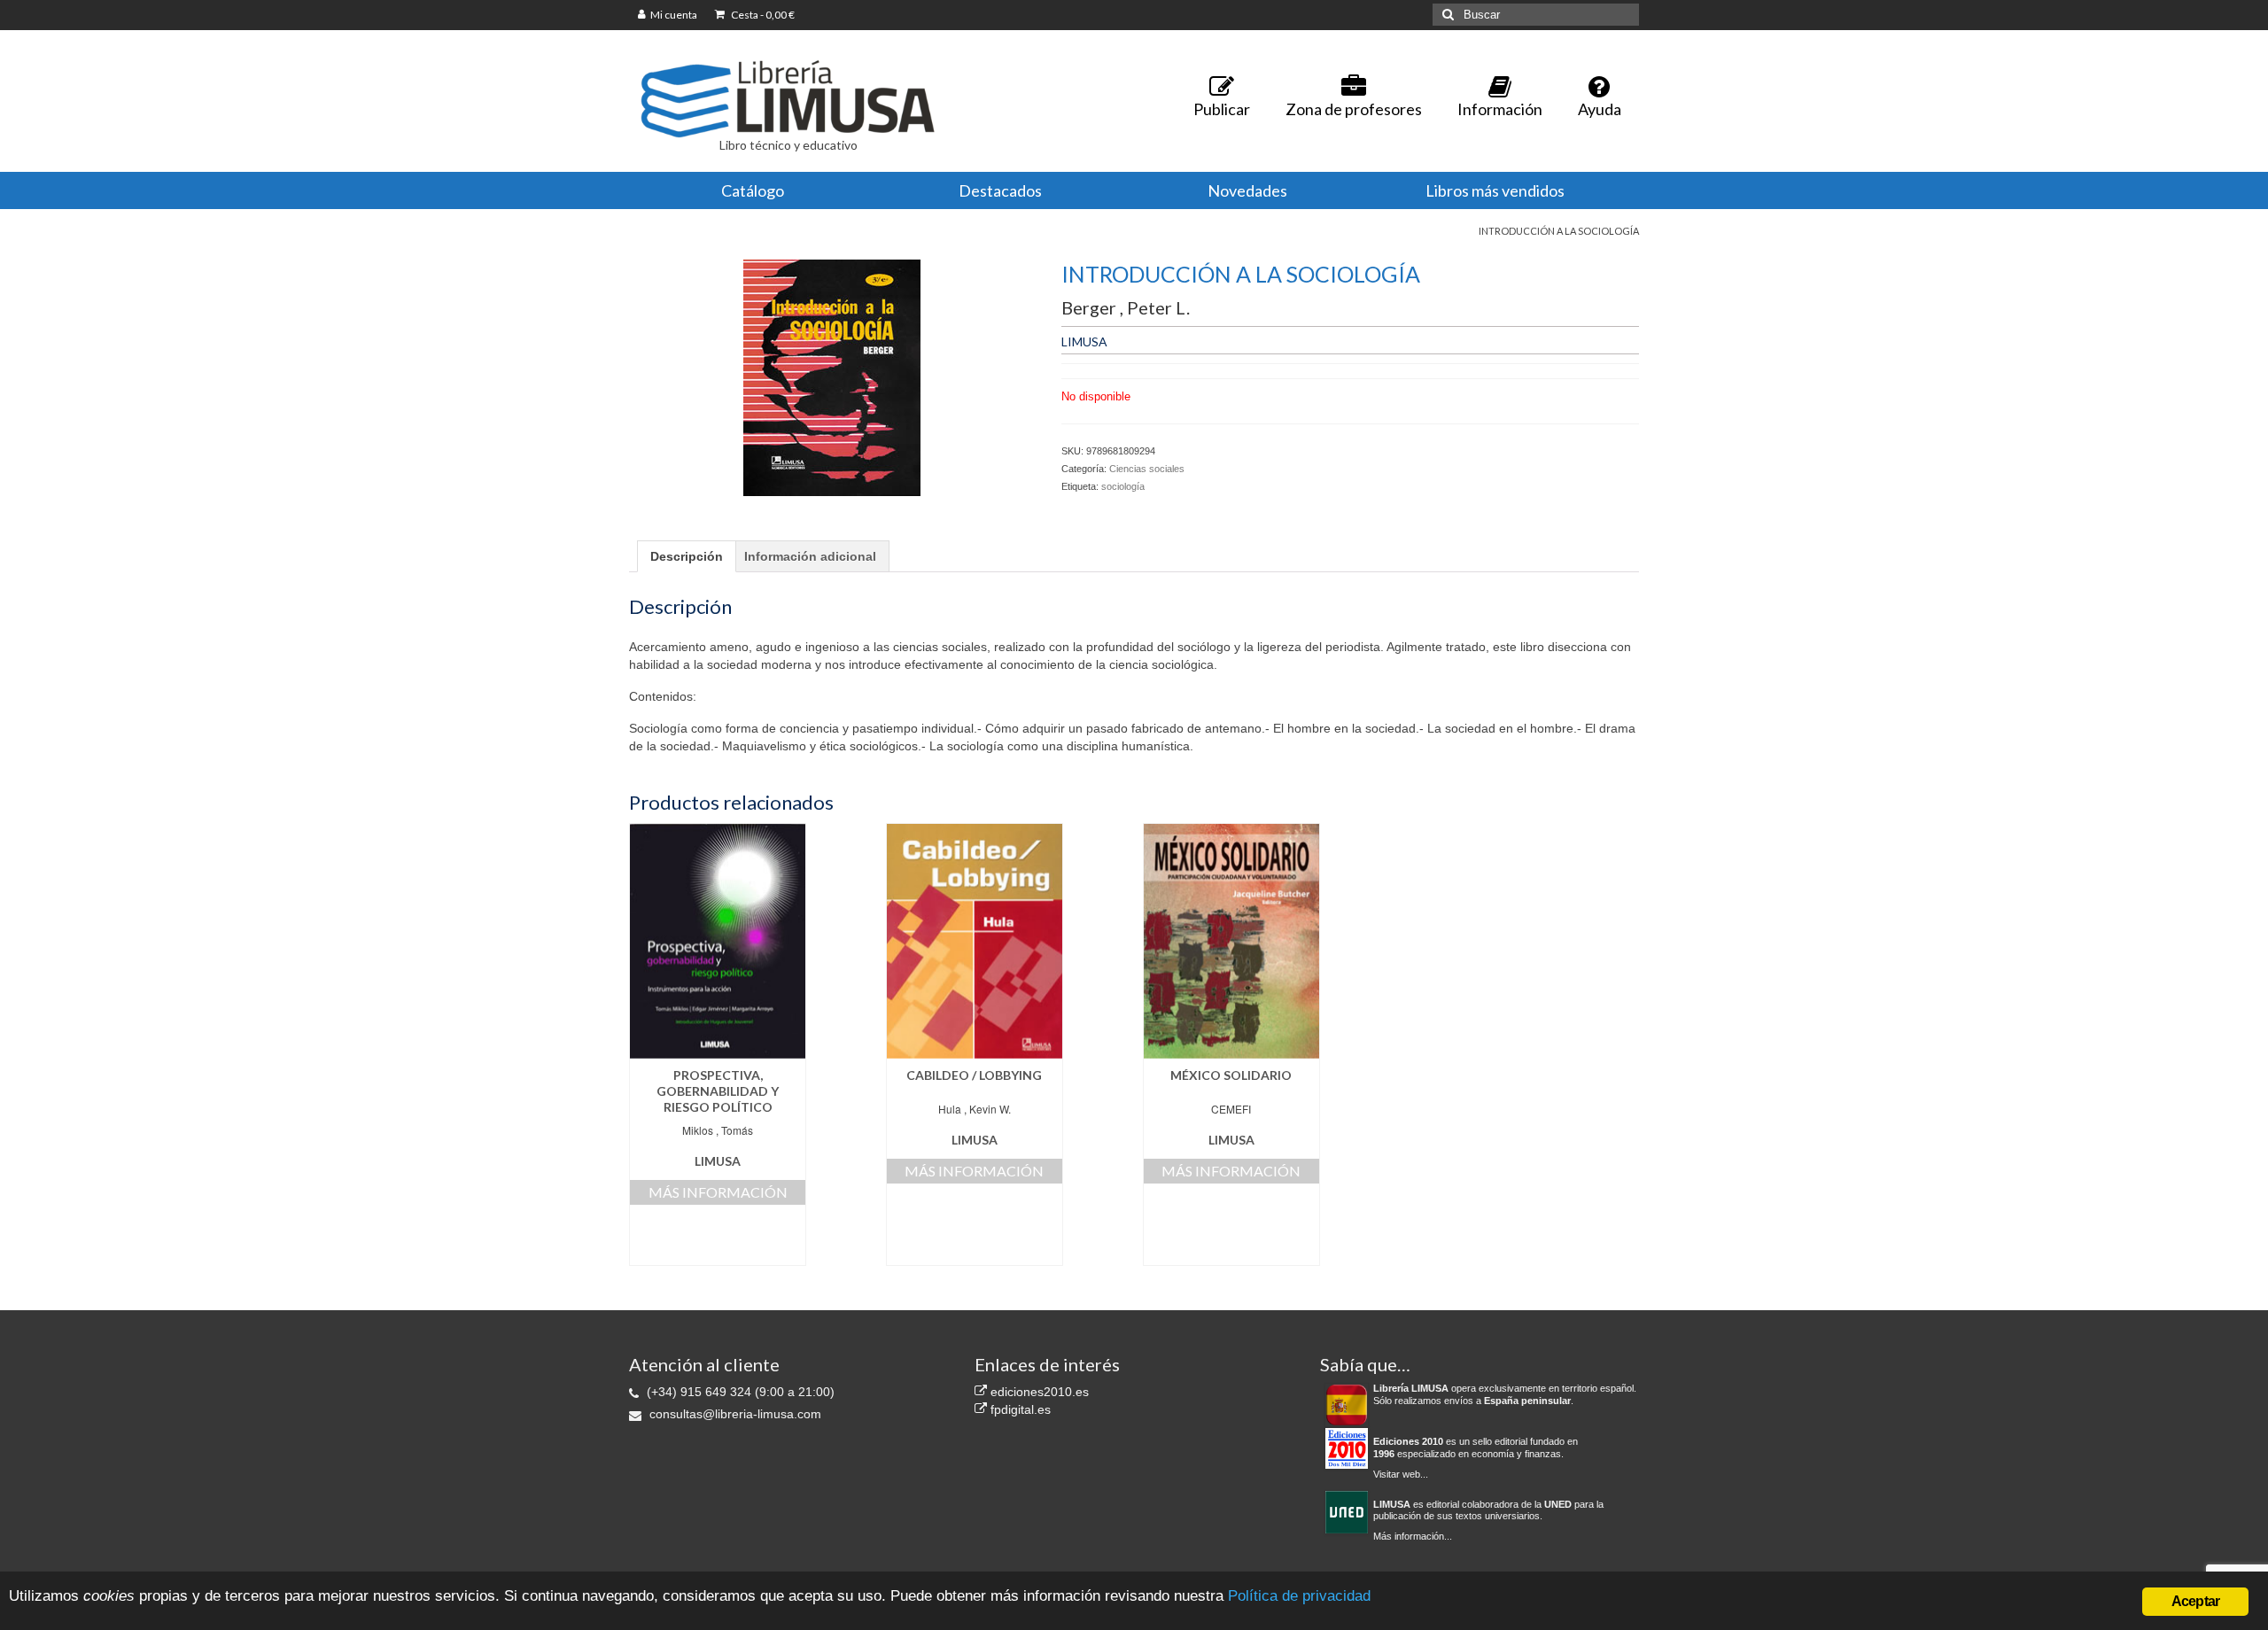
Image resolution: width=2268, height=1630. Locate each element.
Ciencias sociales (1147, 469)
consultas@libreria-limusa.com (734, 1414)
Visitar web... (1401, 1474)
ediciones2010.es (1038, 1392)
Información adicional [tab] (810, 556)
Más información (718, 1192)
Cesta (762, 15)
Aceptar (2195, 1601)
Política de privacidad (1299, 1596)
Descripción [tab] (687, 556)
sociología (1123, 486)
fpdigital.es (1019, 1409)
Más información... (1413, 1536)
